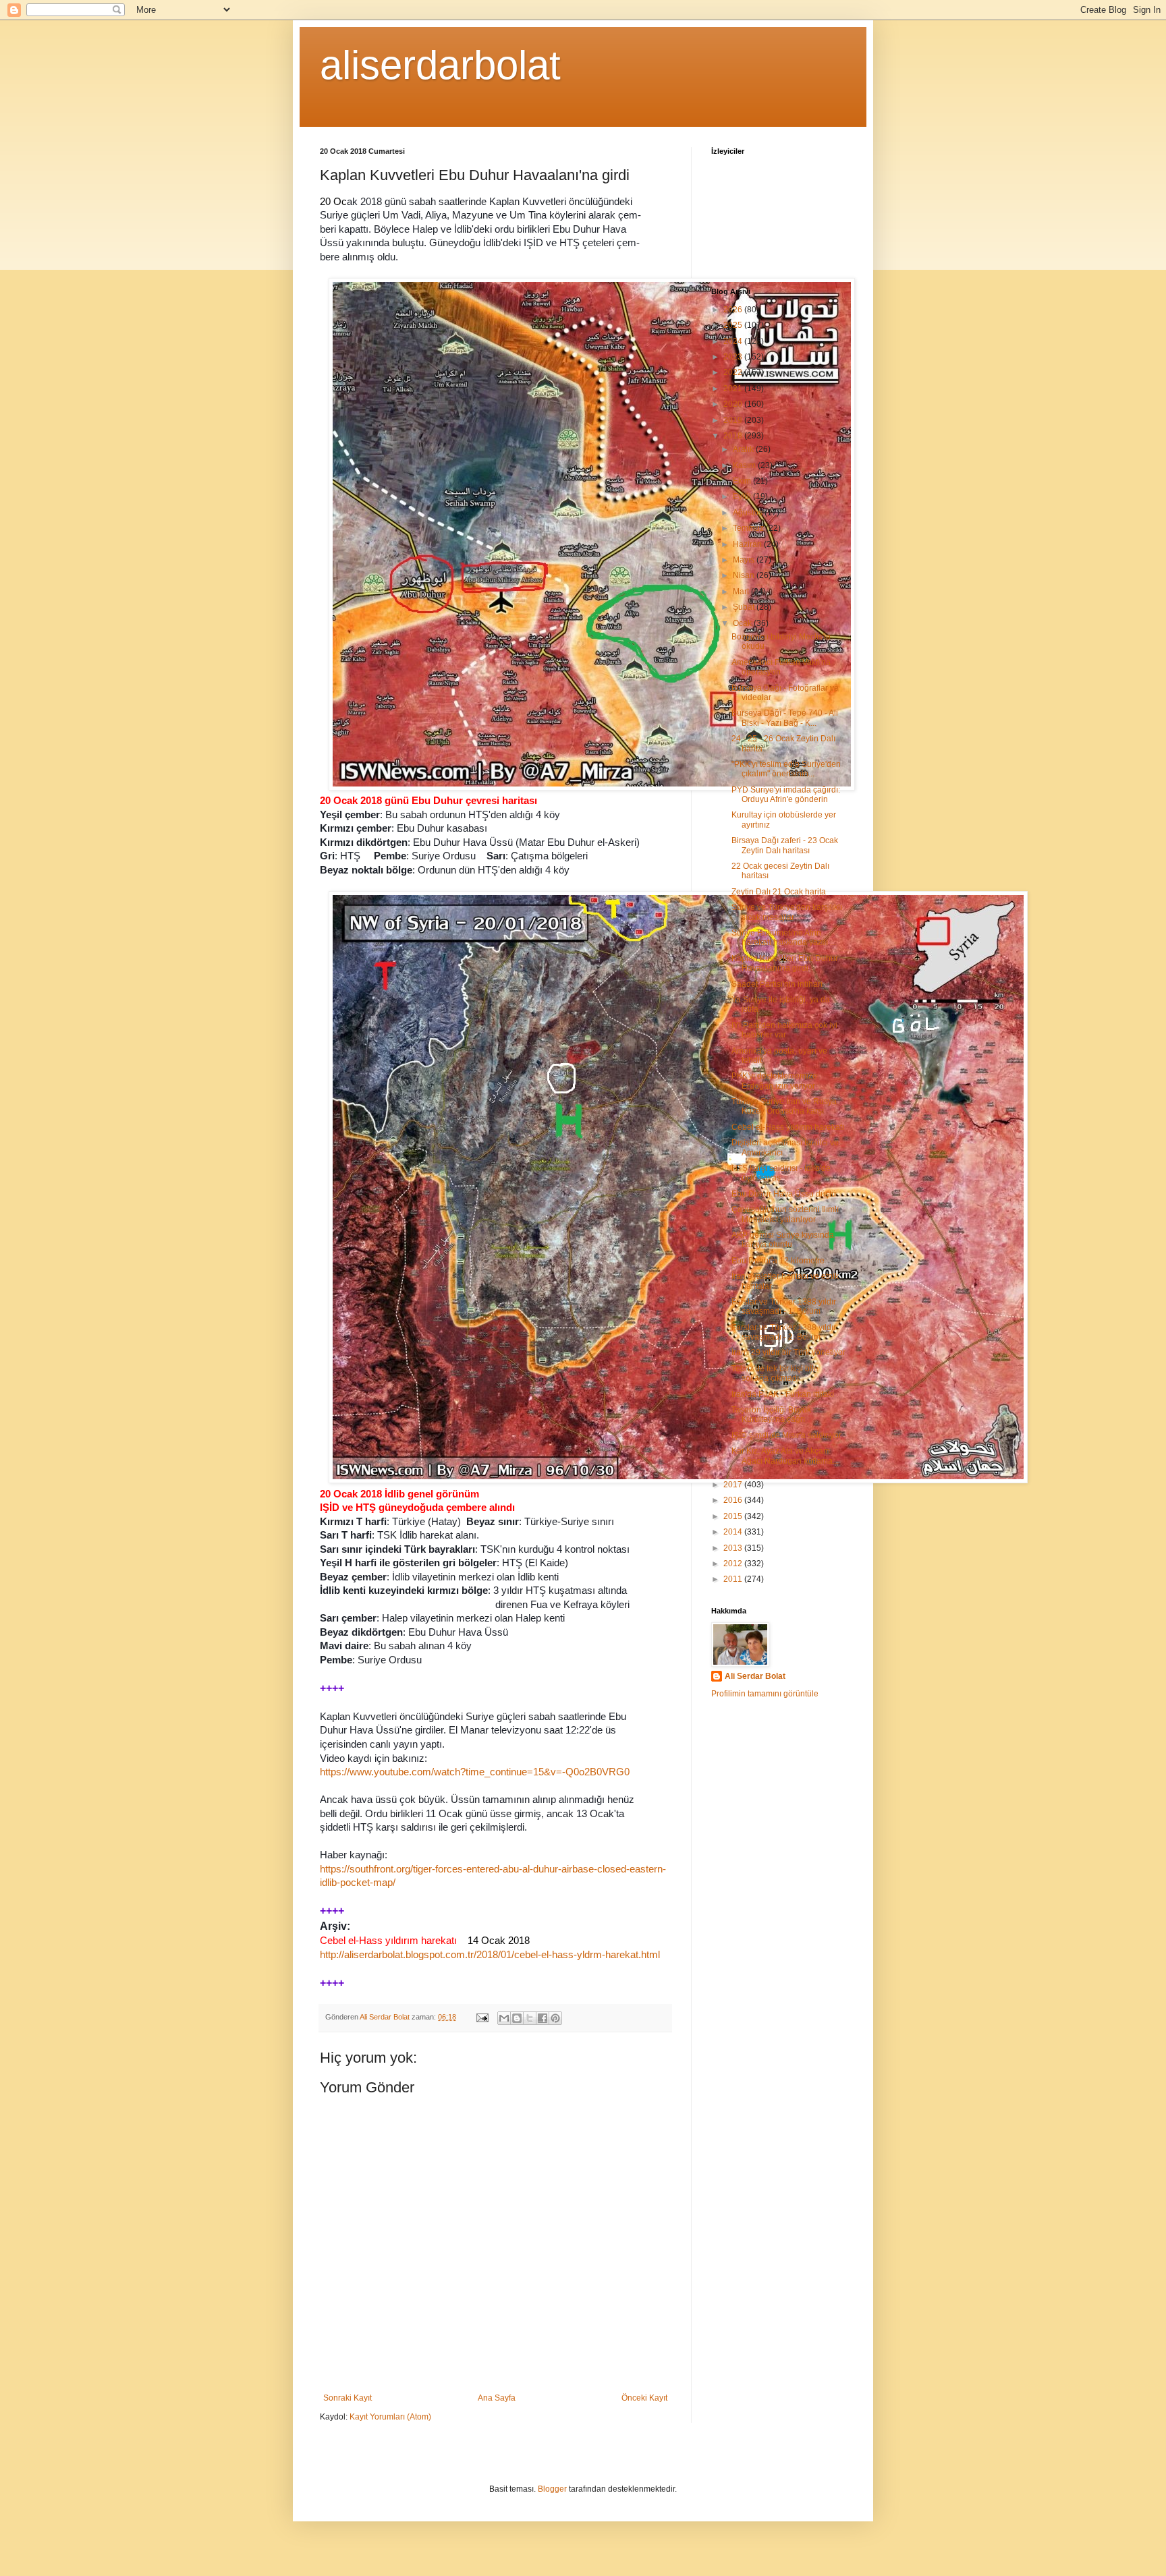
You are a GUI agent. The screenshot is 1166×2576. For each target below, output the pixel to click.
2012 (734, 1564)
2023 (734, 357)
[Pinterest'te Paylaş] (555, 2018)
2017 (734, 1485)
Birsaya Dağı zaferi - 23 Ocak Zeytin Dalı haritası (785, 845)
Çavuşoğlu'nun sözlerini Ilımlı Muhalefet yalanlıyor (785, 1214)
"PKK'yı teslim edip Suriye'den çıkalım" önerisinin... (786, 769)
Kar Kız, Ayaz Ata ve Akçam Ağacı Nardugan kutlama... (785, 1456)
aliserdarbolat (440, 65)
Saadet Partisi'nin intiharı (777, 984)
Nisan (745, 575)
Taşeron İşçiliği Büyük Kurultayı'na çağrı (771, 1414)
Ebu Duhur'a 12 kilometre (778, 1261)
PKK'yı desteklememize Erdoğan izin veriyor (774, 1081)
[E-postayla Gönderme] (482, 2017)
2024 (734, 341)
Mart (742, 592)
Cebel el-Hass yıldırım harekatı (788, 1127)
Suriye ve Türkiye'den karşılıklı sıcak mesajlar (787, 912)
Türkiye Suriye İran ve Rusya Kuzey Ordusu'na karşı (784, 1106)
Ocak (743, 623)
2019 (734, 420)
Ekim (743, 481)
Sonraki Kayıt (348, 2398)
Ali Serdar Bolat (755, 1676)
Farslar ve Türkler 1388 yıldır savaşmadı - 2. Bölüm (784, 1332)
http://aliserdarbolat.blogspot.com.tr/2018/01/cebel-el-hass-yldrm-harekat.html (490, 1955)
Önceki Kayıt (644, 2398)
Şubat (745, 607)
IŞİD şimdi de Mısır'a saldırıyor (786, 1435)
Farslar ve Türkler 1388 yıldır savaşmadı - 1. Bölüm (784, 1307)
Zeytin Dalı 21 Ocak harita (779, 892)
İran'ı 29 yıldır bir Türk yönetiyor (788, 1352)
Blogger (552, 2489)
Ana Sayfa (497, 2398)
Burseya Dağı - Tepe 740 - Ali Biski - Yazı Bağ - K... (785, 718)
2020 (734, 404)
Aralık (744, 449)
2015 (734, 1516)
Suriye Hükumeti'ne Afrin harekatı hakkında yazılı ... (784, 938)
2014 (734, 1532)
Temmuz (749, 528)
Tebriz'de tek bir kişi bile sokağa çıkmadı (775, 1373)
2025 (734, 325)
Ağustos (749, 513)
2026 (734, 310)
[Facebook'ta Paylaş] (543, 2018)
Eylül (743, 496)
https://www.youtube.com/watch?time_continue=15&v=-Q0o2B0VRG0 (475, 1772)
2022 (734, 372)
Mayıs (745, 560)
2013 (734, 1548)
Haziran (748, 544)
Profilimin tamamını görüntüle (765, 1694)
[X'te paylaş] (530, 2018)
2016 (734, 1500)
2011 (734, 1579)
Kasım (745, 465)
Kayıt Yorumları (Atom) (390, 2417)
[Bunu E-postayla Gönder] (504, 2018)
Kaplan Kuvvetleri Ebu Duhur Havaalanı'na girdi (785, 963)
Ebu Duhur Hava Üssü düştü (784, 1194)
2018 (734, 436)
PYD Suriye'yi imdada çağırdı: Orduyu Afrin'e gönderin (786, 795)
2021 (734, 389)
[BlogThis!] (517, 2018)
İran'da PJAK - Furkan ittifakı (783, 1394)
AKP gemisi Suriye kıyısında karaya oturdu (783, 1240)
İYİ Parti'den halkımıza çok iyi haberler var (784, 1030)
